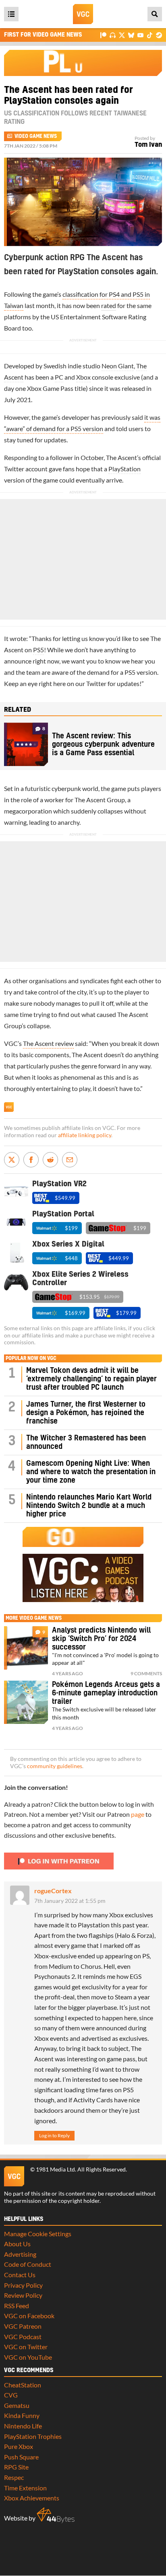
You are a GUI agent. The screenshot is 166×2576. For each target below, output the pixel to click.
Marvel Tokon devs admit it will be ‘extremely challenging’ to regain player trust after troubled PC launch (91, 1379)
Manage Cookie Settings (38, 2234)
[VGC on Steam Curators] (159, 35)
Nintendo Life (23, 2426)
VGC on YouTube (28, 2357)
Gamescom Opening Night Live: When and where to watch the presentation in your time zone (91, 1472)
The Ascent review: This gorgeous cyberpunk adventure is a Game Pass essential (103, 745)
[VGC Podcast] (113, 35)
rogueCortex (53, 1891)
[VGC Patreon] (103, 35)
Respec (14, 2477)
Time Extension (25, 2488)
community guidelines (55, 1766)
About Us (17, 2244)
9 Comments (146, 1673)
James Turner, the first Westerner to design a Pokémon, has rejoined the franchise (86, 1413)
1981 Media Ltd (55, 2169)
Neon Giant (118, 366)
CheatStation (23, 2385)
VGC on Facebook (29, 2316)
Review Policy (23, 2295)
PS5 (38, 650)
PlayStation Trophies (33, 2436)
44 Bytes (56, 2515)
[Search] (155, 14)
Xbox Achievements (32, 2498)
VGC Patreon (23, 2326)
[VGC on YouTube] (140, 35)
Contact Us (20, 2275)
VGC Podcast (23, 2337)
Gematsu (17, 2405)
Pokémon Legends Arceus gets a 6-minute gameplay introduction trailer (106, 1693)
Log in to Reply (54, 2135)
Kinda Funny (22, 2415)
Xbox (83, 377)
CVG (11, 2395)
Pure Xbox (19, 2446)
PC (59, 377)
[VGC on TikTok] (150, 35)
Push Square (21, 2457)
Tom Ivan (148, 145)
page (138, 1814)
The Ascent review (48, 1043)
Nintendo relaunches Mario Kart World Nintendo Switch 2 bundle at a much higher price (89, 1506)
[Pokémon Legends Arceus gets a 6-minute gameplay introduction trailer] (26, 1702)
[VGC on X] (122, 35)
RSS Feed (17, 2306)
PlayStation (124, 469)
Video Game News (36, 136)
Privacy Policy (23, 2285)
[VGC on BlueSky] (131, 35)
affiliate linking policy (85, 1135)
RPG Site (16, 2467)
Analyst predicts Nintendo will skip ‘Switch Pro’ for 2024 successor (101, 1639)
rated (109, 305)
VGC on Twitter (26, 2347)
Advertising (20, 2254)
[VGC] (83, 14)
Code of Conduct (28, 2264)
